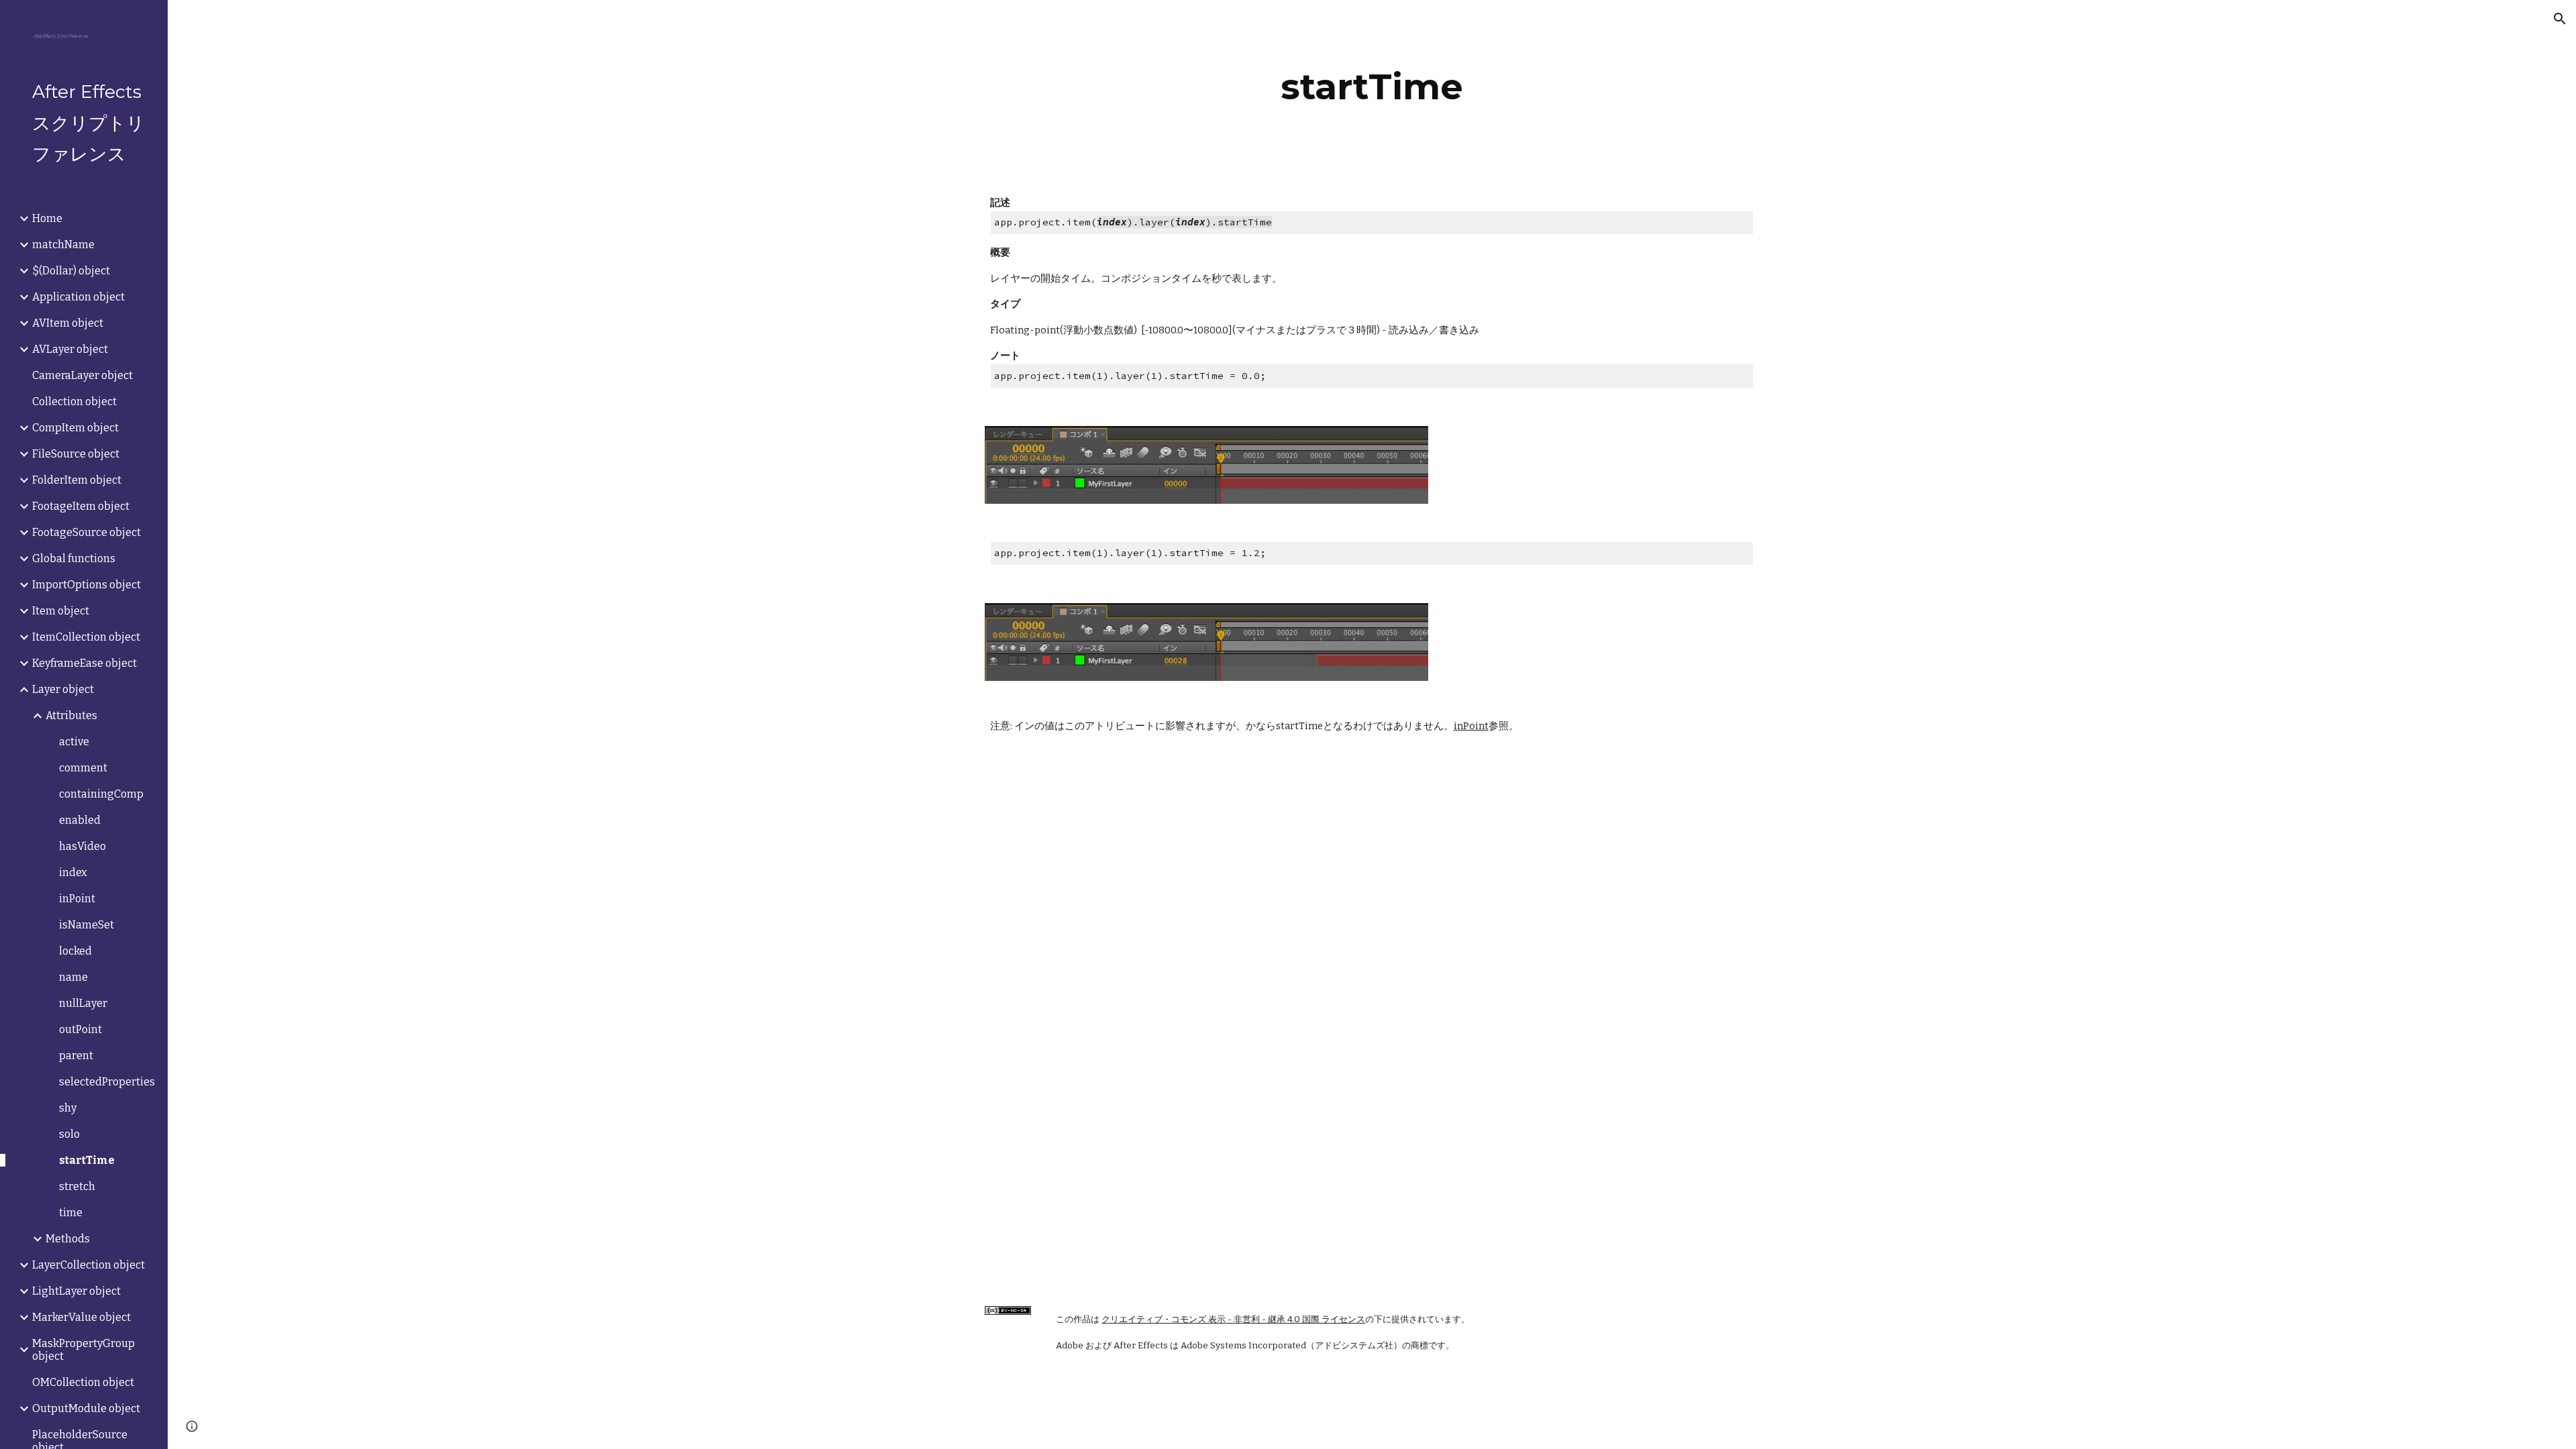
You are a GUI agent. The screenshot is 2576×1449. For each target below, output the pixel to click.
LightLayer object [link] (76, 1291)
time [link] (71, 1213)
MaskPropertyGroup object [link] (84, 1350)
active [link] (74, 742)
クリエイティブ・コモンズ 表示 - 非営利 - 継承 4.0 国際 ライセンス (1233, 1320)
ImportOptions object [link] (87, 585)
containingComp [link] (101, 794)
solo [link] (69, 1134)
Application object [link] (78, 297)
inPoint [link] (77, 899)
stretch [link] (77, 1186)
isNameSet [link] (87, 925)
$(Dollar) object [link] (71, 271)
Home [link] (47, 218)
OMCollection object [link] (83, 1382)
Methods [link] (68, 1239)
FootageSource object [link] (87, 532)
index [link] (73, 872)
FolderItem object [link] (77, 480)
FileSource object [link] (76, 454)
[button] (2560, 19)
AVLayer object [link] (70, 349)
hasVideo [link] (83, 846)
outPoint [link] (80, 1029)
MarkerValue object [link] (82, 1317)
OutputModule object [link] (86, 1408)
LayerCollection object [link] (89, 1265)
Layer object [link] (63, 689)
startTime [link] (87, 1160)
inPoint (1471, 726)
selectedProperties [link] (107, 1082)
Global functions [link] (74, 558)
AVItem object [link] (68, 323)
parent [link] (76, 1056)
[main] (1372, 87)
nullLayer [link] (83, 1003)
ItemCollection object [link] (86, 637)
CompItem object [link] (75, 428)
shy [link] (68, 1108)
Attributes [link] (71, 715)
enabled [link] (80, 820)
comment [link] (83, 768)
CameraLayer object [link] (83, 375)
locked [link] (75, 951)
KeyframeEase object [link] (85, 663)
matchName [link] (63, 245)
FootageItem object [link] (81, 506)
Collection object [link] (74, 401)
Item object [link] (61, 611)
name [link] (73, 977)
